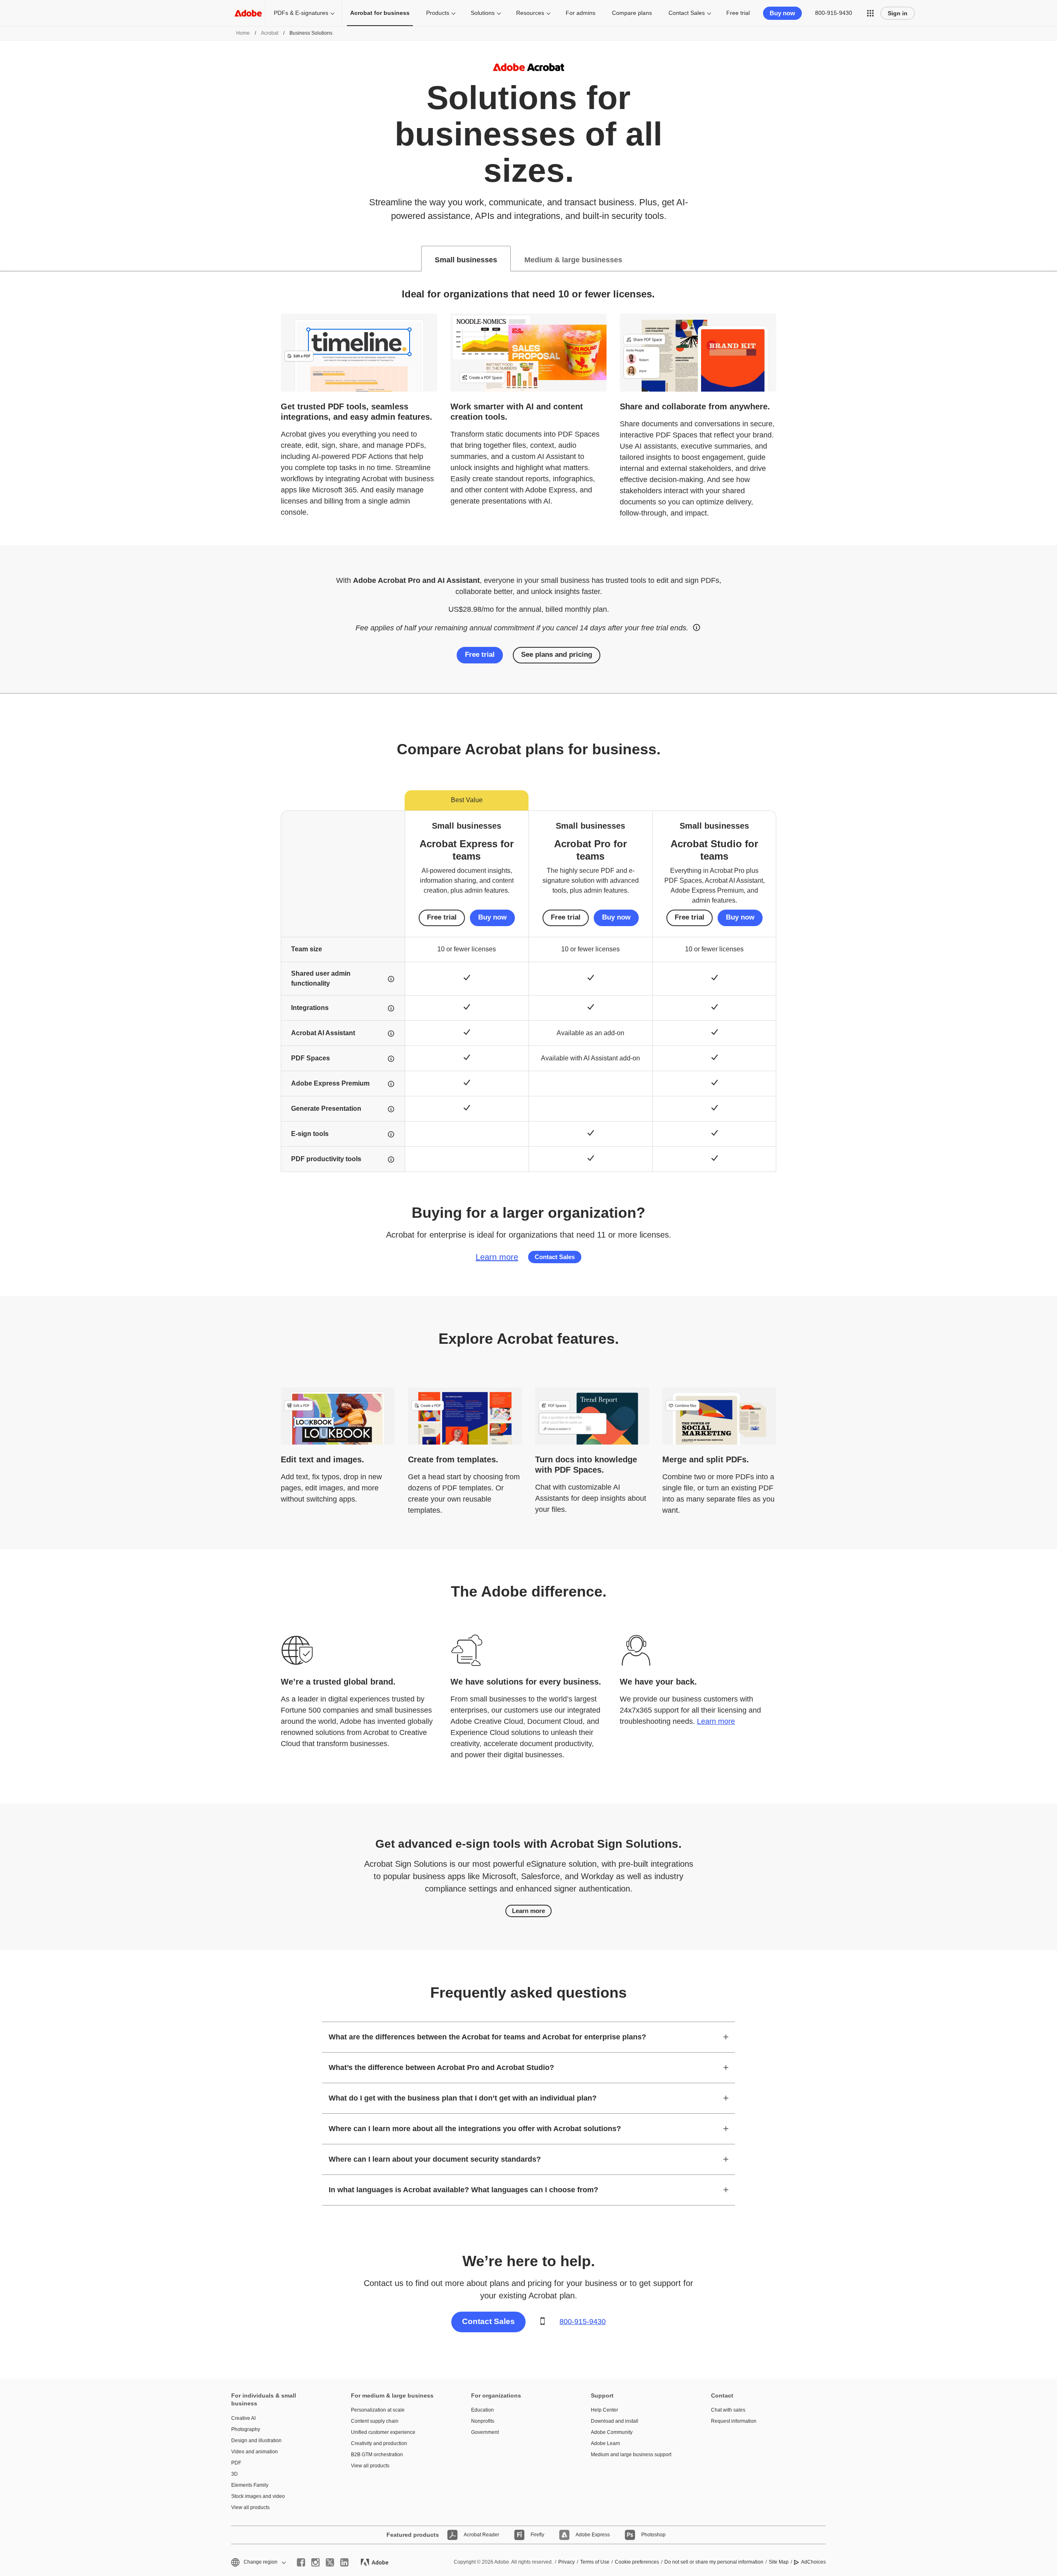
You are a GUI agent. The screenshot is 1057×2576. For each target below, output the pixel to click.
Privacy (566, 2562)
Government (485, 2432)
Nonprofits (483, 2421)
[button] (870, 13)
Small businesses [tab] (466, 260)
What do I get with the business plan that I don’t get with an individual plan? (463, 2098)
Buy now (782, 13)
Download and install (615, 2421)
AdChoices (813, 2562)
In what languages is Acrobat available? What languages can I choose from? (463, 2190)
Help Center (604, 2410)
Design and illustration (256, 2441)
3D (235, 2474)
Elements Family (250, 2485)
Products (438, 13)
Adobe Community (612, 2432)
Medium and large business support (631, 2455)
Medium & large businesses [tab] (573, 260)
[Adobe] (248, 13)
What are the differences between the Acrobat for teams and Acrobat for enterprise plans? (487, 2037)
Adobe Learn (606, 2443)
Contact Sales (687, 13)
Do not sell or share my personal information (714, 2562)
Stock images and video (258, 2496)
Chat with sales (728, 2410)
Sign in (898, 13)
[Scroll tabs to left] (7, 259)
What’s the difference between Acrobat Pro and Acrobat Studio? (441, 2067)
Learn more (497, 1257)
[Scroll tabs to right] (1050, 259)
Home (243, 33)
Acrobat (270, 33)
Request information (734, 2421)
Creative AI (243, 2418)
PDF (236, 2463)
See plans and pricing (557, 655)
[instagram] (315, 2562)
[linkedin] (344, 2562)
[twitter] (330, 2562)
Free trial (738, 13)
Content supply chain (375, 2421)
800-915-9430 (834, 13)
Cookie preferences (637, 2562)
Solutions (483, 13)
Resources (530, 13)
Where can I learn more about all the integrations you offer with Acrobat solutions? (475, 2129)
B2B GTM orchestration (377, 2455)
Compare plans (632, 13)
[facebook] (301, 2562)
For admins (581, 13)
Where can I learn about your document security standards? (435, 2159)
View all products (250, 2507)
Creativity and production (379, 2443)
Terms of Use (595, 2562)
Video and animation (255, 2452)
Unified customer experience (383, 2432)
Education (482, 2410)
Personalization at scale (378, 2410)
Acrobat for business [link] (380, 13)
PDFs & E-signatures (301, 13)
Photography (246, 2429)
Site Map (779, 2562)
